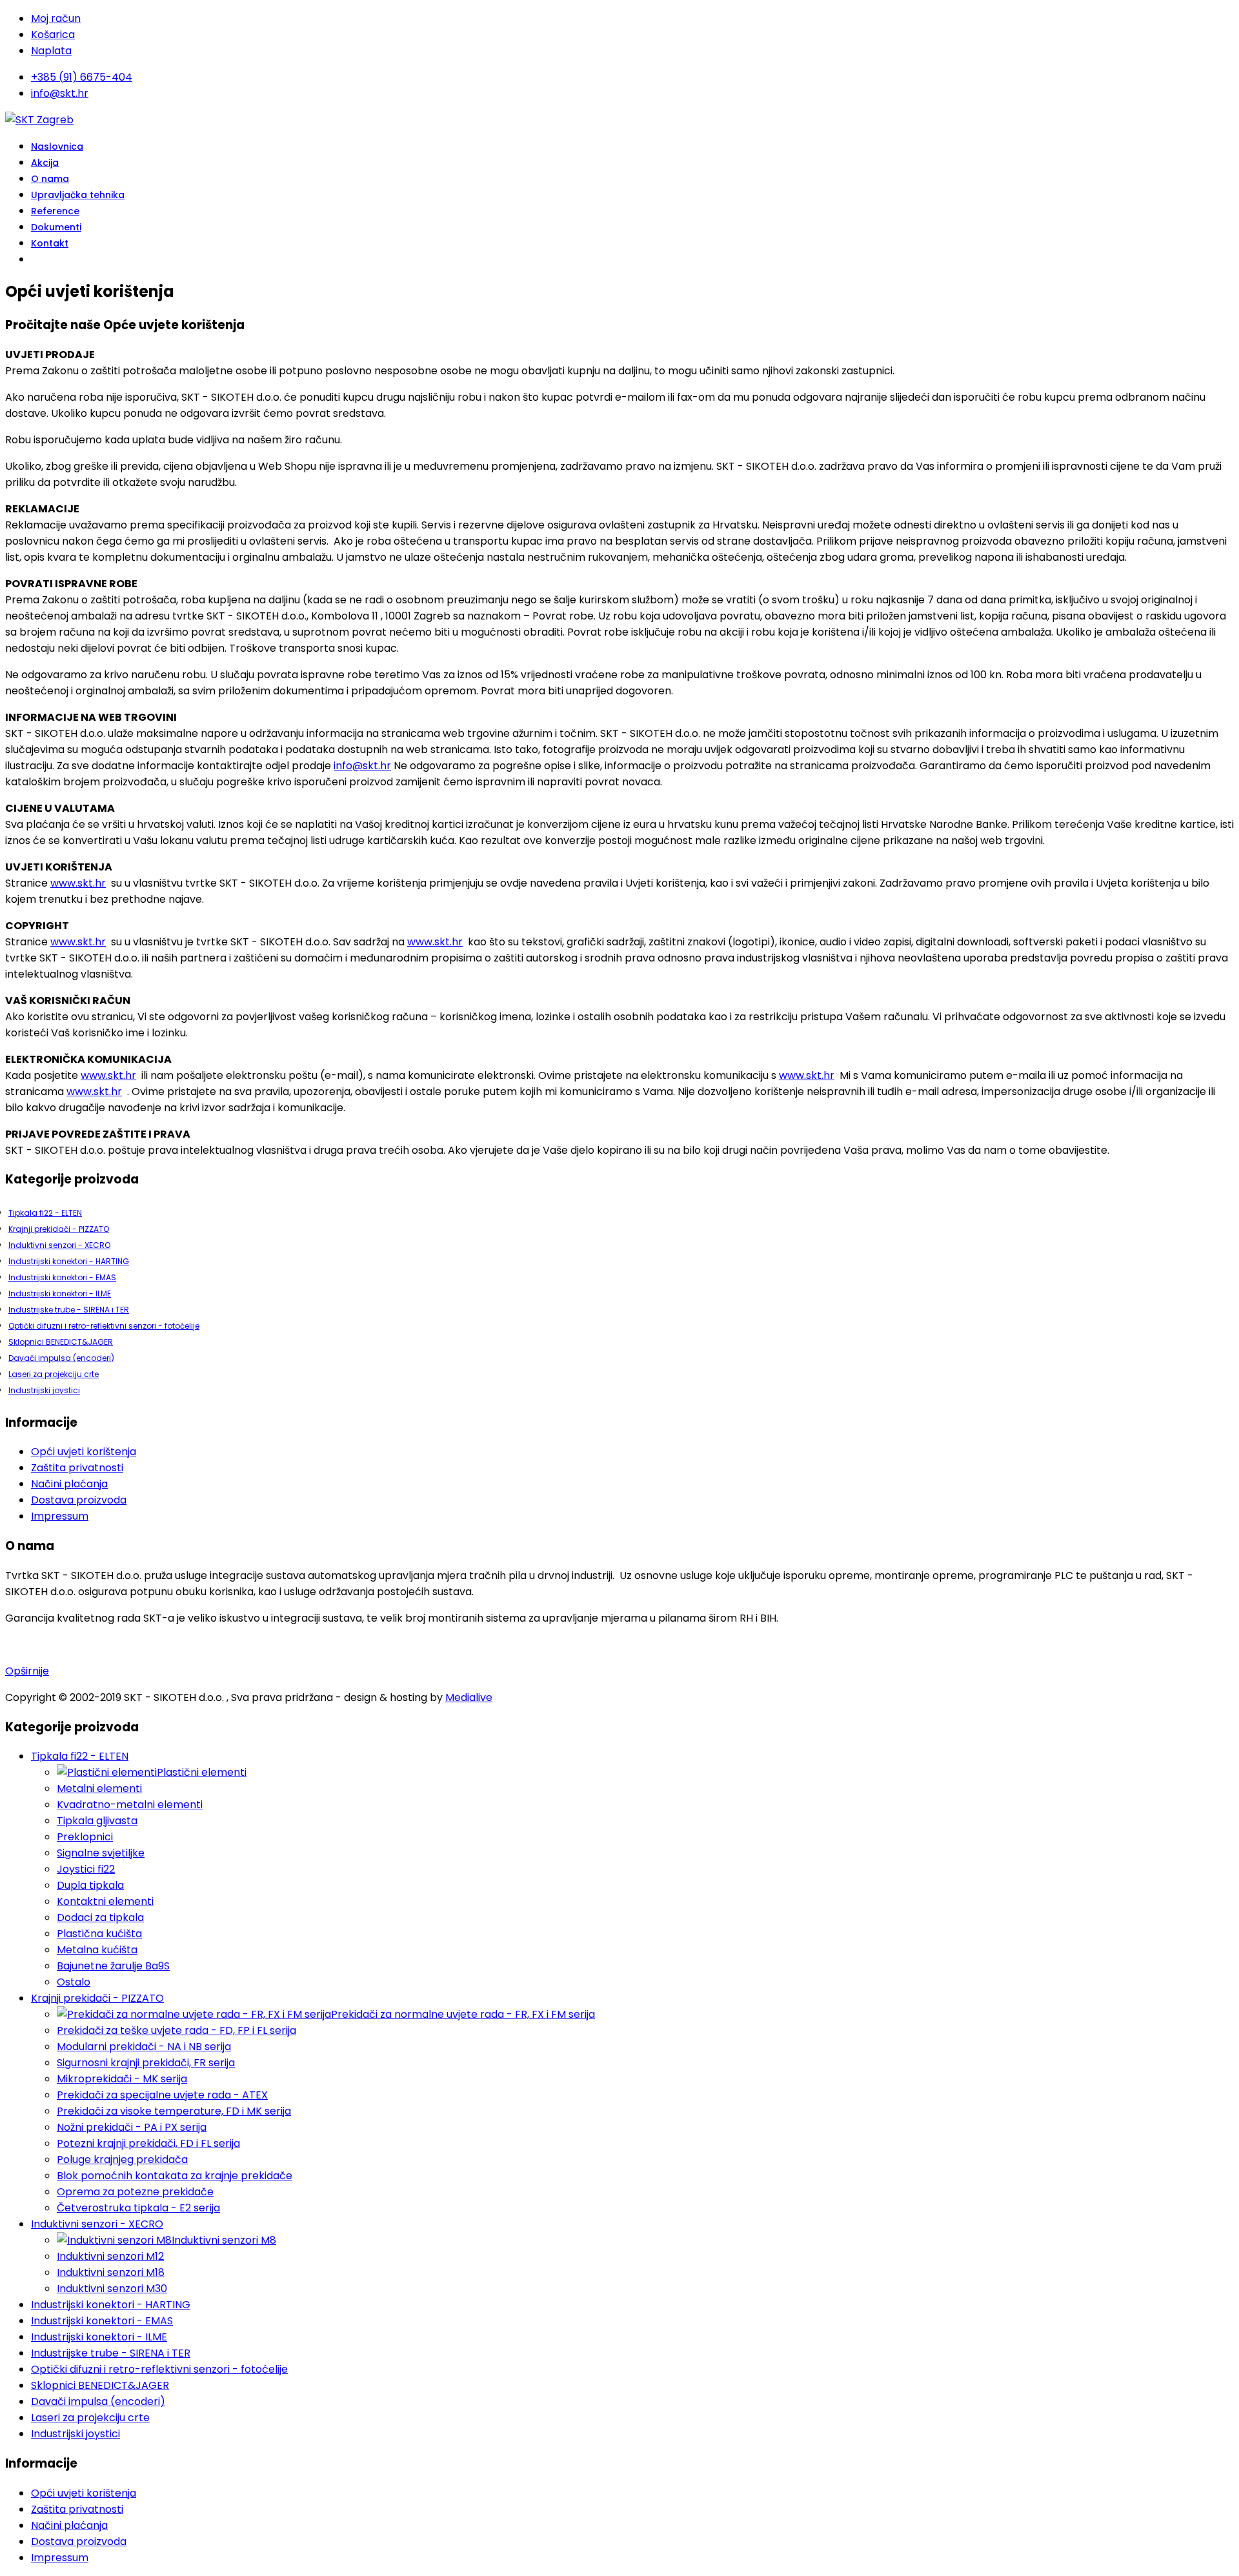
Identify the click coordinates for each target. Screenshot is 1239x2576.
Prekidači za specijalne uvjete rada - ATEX (162, 2095)
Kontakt (50, 243)
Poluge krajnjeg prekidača (122, 2159)
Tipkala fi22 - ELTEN (45, 1213)
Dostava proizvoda (79, 1500)
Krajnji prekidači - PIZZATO (59, 1229)
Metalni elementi (99, 1788)
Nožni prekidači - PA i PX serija (132, 2127)
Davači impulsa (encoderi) (61, 1358)
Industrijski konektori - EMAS (62, 1277)
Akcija (45, 163)
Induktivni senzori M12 (110, 2256)
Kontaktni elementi (105, 1901)
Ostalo (74, 1982)
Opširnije (27, 1671)
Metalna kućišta (97, 1950)
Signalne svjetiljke (101, 1853)
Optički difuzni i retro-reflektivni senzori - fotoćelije (104, 1326)
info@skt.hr (60, 93)
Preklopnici (85, 1837)
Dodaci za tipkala (100, 1917)
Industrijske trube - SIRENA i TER (69, 1310)
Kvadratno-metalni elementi (130, 1805)
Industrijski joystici (44, 1390)
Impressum (60, 1516)
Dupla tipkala (90, 1885)
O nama (50, 179)
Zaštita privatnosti (77, 1468)
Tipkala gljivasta (97, 1821)
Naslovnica (57, 146)
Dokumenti (56, 227)
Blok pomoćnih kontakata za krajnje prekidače (175, 2176)
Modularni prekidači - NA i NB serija (144, 2047)
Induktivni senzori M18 (111, 2272)
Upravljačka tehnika (78, 195)
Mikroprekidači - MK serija (122, 2079)
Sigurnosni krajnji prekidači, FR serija (146, 2063)
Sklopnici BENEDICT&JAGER (61, 1342)
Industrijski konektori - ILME (60, 1293)
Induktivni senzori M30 (112, 2289)
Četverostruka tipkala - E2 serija (138, 2208)
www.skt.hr (78, 883)
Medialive (469, 1697)
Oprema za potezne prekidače (135, 2192)
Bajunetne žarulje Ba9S (113, 1966)
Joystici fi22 (86, 1869)
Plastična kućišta (99, 1934)
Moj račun (56, 18)
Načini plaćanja (69, 1484)
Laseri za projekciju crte (54, 1374)
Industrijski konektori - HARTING (69, 1261)
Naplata (51, 51)
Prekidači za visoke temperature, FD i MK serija (174, 2111)
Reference (55, 211)
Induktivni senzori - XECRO (59, 1245)
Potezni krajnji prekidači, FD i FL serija (148, 2143)
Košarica (53, 35)
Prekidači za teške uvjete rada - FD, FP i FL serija (176, 2030)
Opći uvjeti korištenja (84, 1452)
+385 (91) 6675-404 (82, 77)
